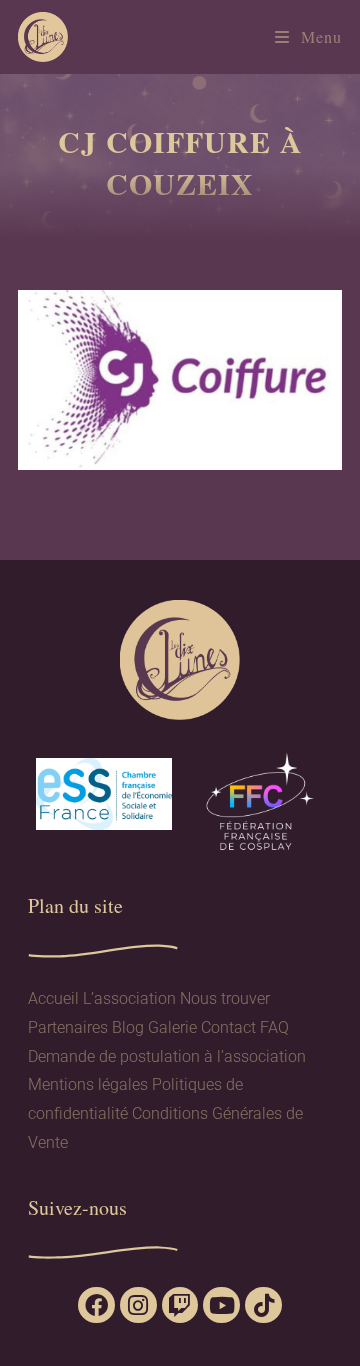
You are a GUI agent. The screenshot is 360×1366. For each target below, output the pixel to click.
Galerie (172, 1027)
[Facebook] (96, 1305)
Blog (128, 1027)
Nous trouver (225, 998)
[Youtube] (221, 1305)
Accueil (53, 998)
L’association (129, 998)
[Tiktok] (263, 1305)
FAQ (274, 1027)
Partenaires (68, 1027)
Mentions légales (88, 1084)
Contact (228, 1027)
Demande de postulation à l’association (167, 1056)
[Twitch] (180, 1305)
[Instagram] (138, 1305)
